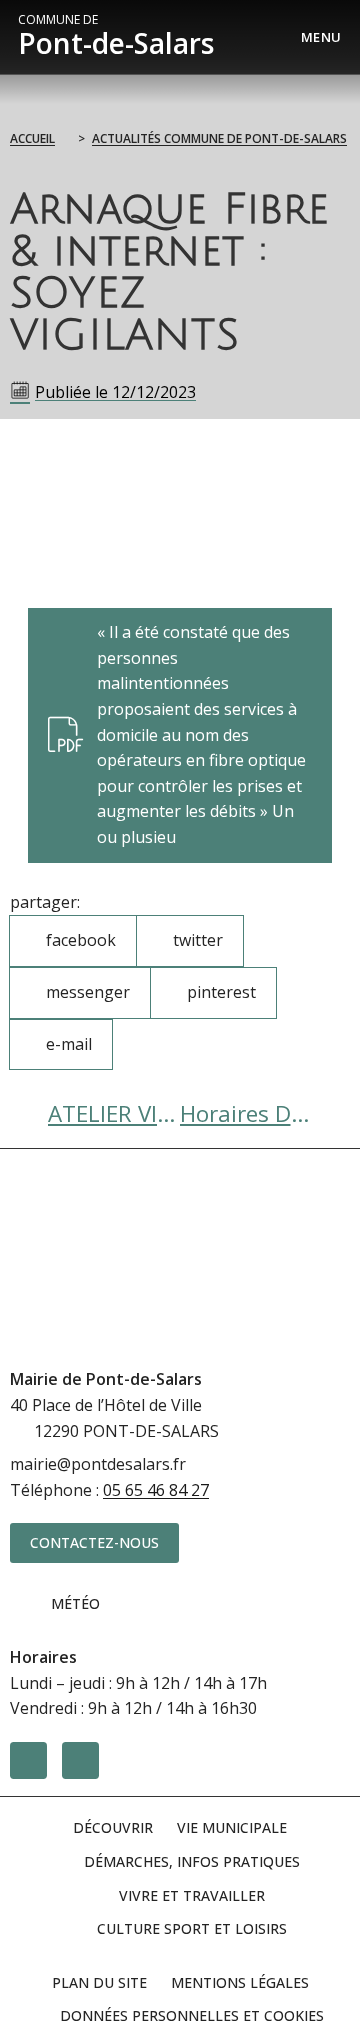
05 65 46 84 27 (156, 1490)
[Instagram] (80, 1760)
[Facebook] (28, 1760)
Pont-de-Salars (116, 37)
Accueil (32, 138)
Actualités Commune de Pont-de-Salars (219, 138)
